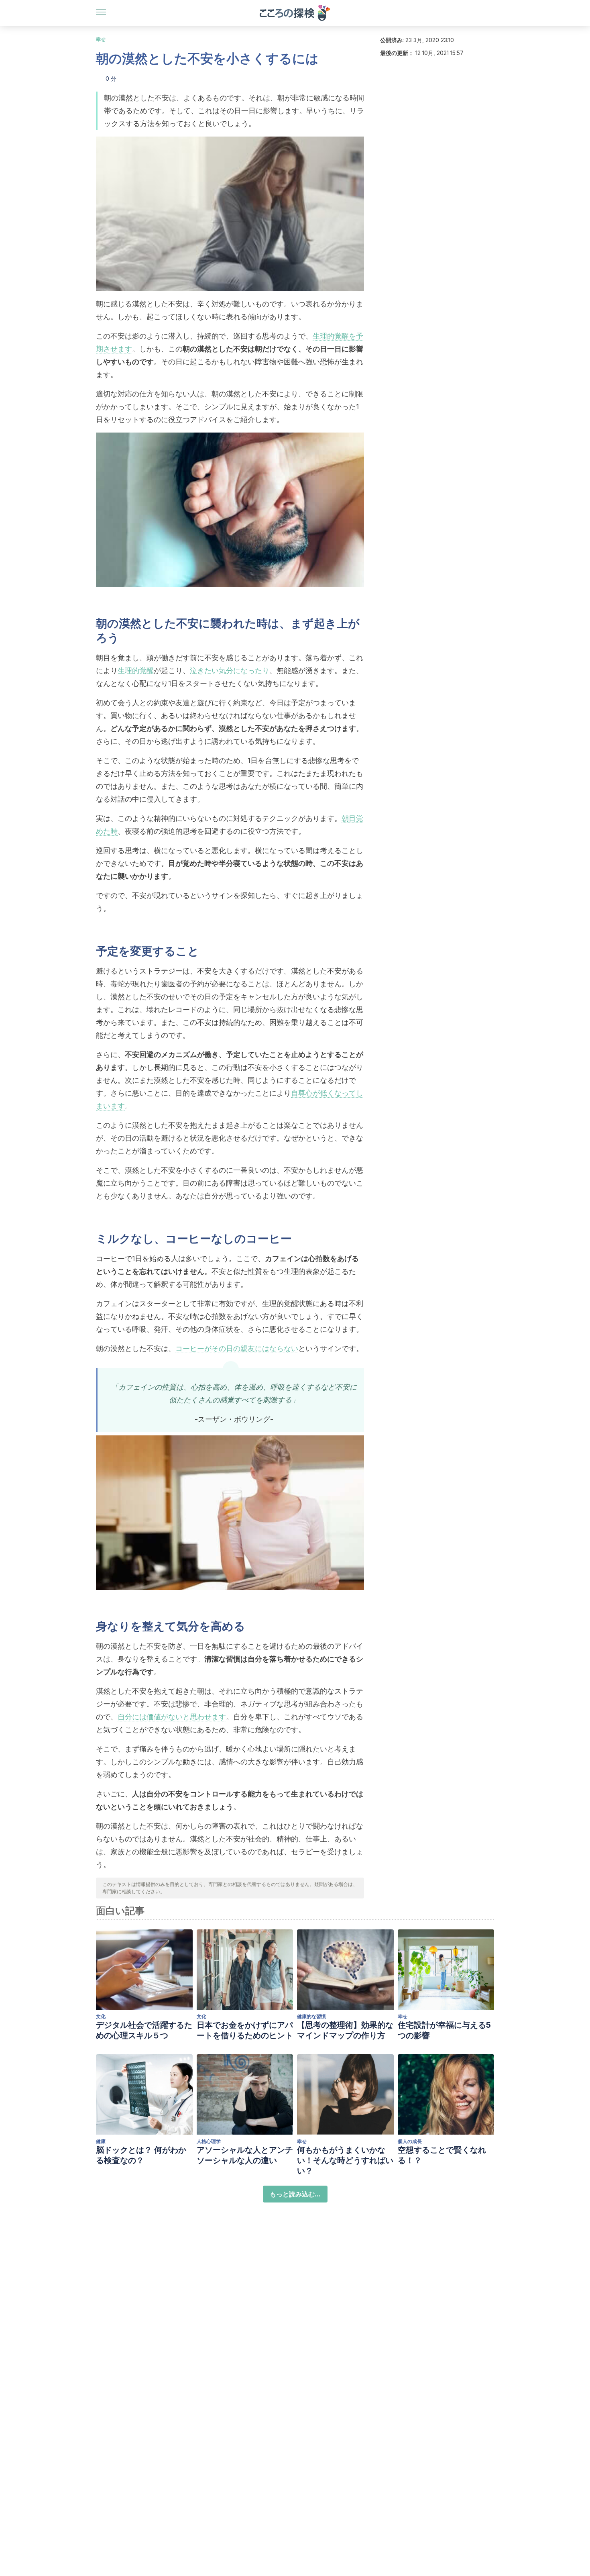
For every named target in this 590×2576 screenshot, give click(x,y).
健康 (101, 2141)
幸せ (101, 39)
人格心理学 (209, 2141)
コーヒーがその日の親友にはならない (237, 1348)
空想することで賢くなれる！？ (442, 2155)
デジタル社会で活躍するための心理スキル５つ (144, 2030)
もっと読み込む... (295, 2194)
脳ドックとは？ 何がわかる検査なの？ (141, 2155)
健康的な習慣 (311, 2016)
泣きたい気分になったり (230, 671)
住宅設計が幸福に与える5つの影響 (444, 2030)
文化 (101, 2016)
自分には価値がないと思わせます (172, 1717)
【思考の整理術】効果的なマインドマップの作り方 (345, 2030)
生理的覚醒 (136, 671)
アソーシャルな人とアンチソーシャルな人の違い (245, 2155)
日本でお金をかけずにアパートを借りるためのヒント (245, 2030)
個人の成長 (410, 2141)
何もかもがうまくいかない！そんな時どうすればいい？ (345, 2160)
